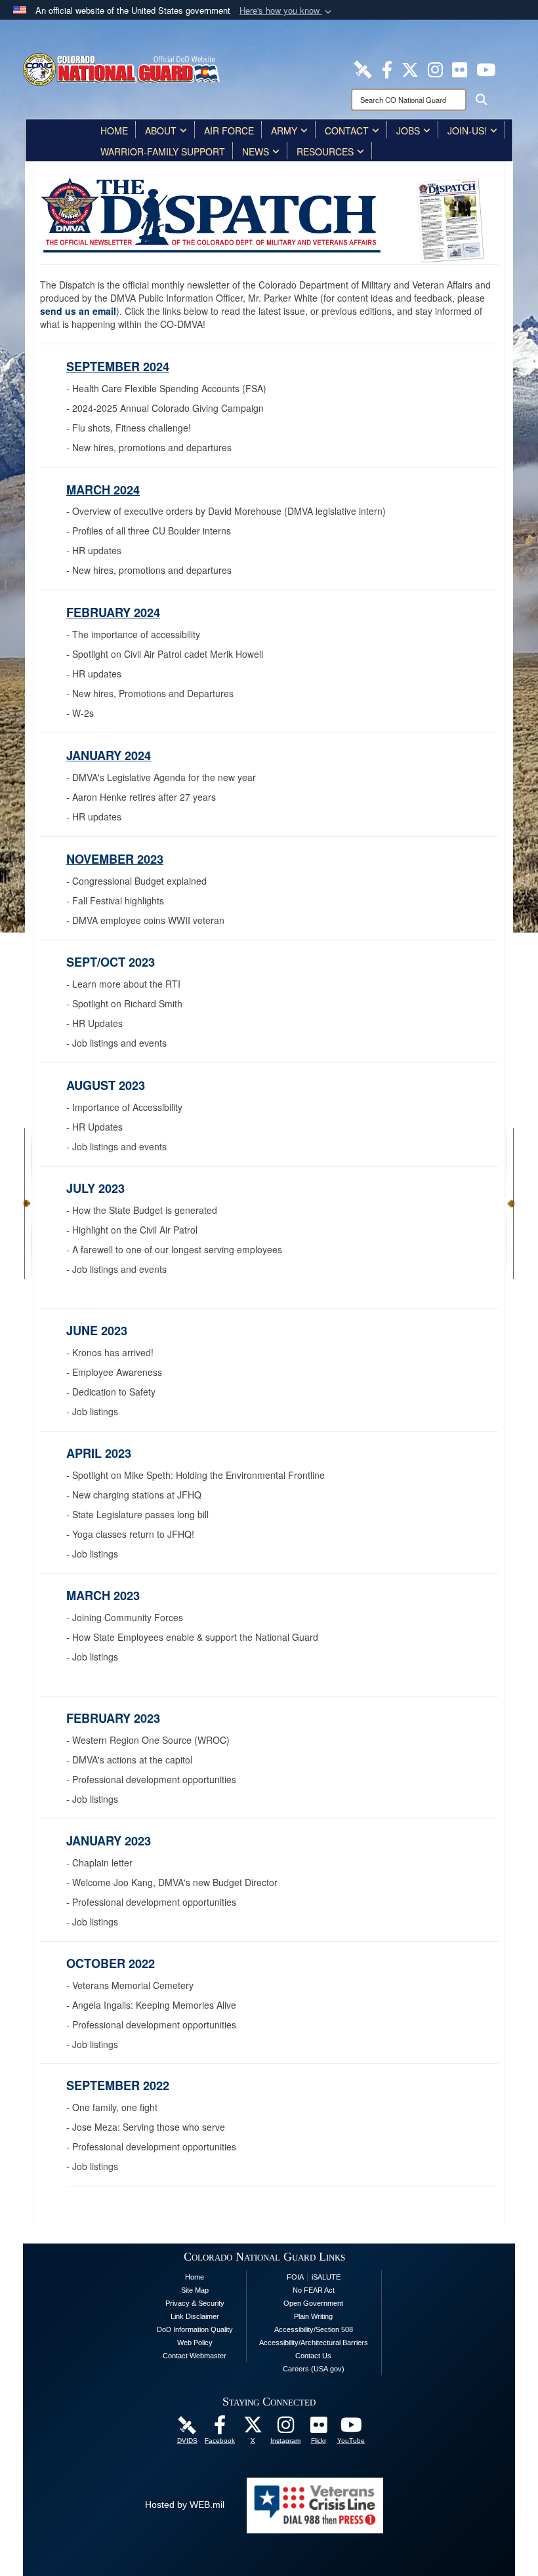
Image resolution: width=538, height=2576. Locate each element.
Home (114, 131)
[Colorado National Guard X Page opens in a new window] (410, 68)
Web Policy (195, 2343)
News (256, 151)
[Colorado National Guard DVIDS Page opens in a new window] (363, 68)
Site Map (195, 2290)
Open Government (313, 2303)
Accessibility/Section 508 (314, 2329)
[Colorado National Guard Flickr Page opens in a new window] (460, 68)
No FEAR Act (314, 2290)
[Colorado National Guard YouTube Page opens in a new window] (486, 68)
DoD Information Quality (195, 2329)
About (161, 131)
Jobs (408, 131)
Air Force (229, 131)
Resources (325, 151)
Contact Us (313, 2356)
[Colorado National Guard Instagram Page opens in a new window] (435, 68)
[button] (287, 11)
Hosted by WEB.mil (185, 2505)
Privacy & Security (195, 2303)
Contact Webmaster (195, 2356)
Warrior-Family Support (163, 151)
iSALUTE (326, 2277)
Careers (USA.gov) (314, 2369)
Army (284, 131)
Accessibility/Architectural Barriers (314, 2343)
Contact (347, 131)
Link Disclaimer (195, 2316)
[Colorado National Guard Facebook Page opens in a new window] (387, 68)
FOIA (295, 2277)
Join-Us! (467, 131)
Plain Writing (313, 2316)
